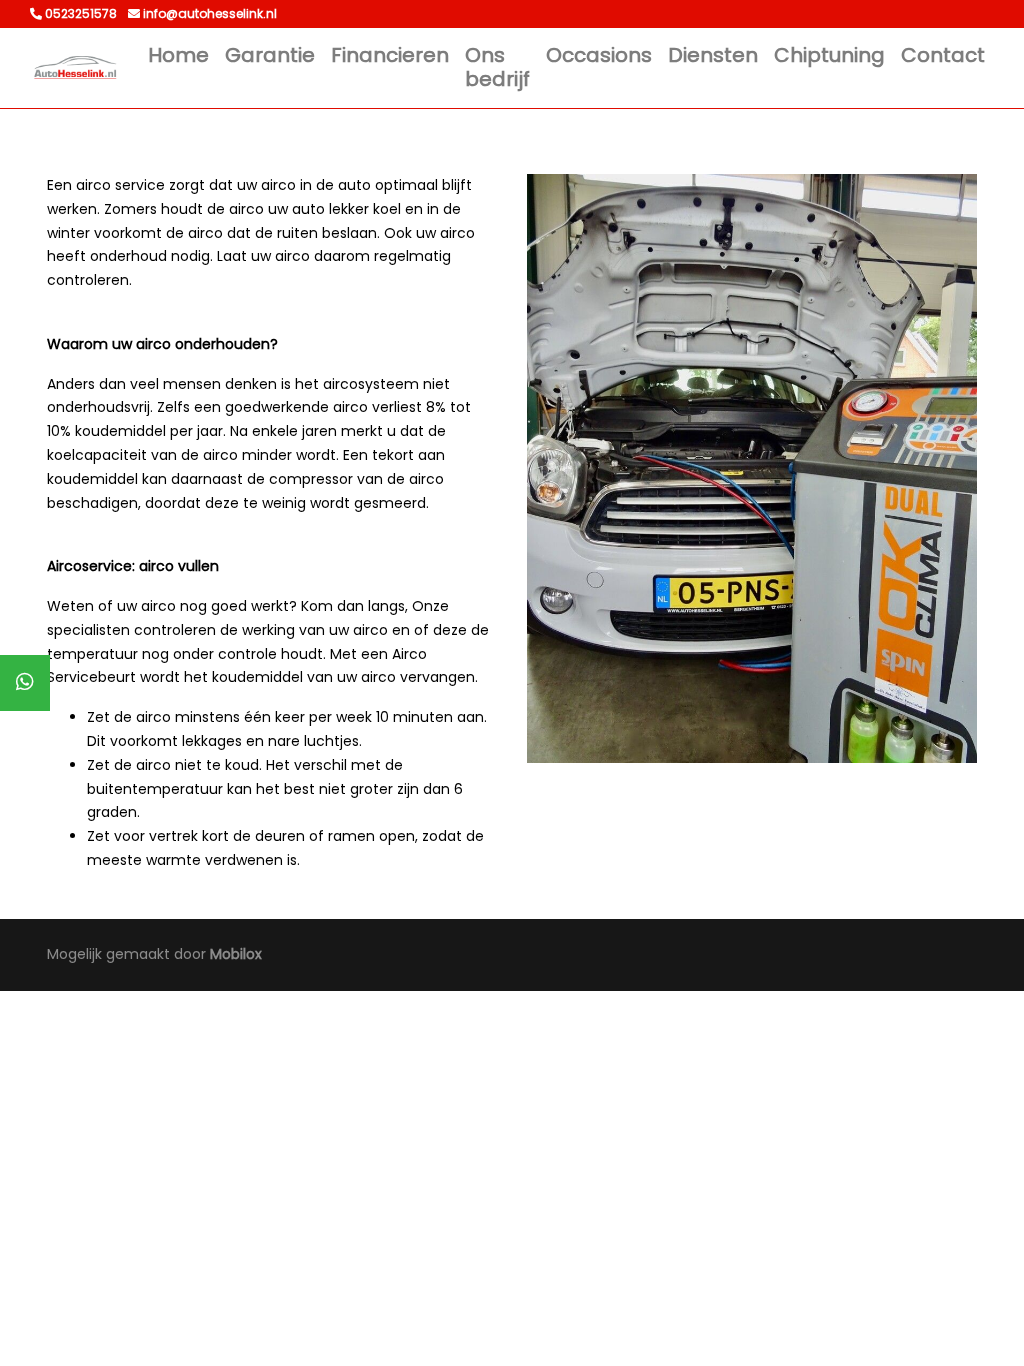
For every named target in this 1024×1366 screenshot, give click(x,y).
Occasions (599, 55)
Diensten (713, 55)
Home (178, 55)
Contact (943, 55)
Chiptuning (829, 55)
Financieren (390, 55)
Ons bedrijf (497, 67)
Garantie (270, 55)
